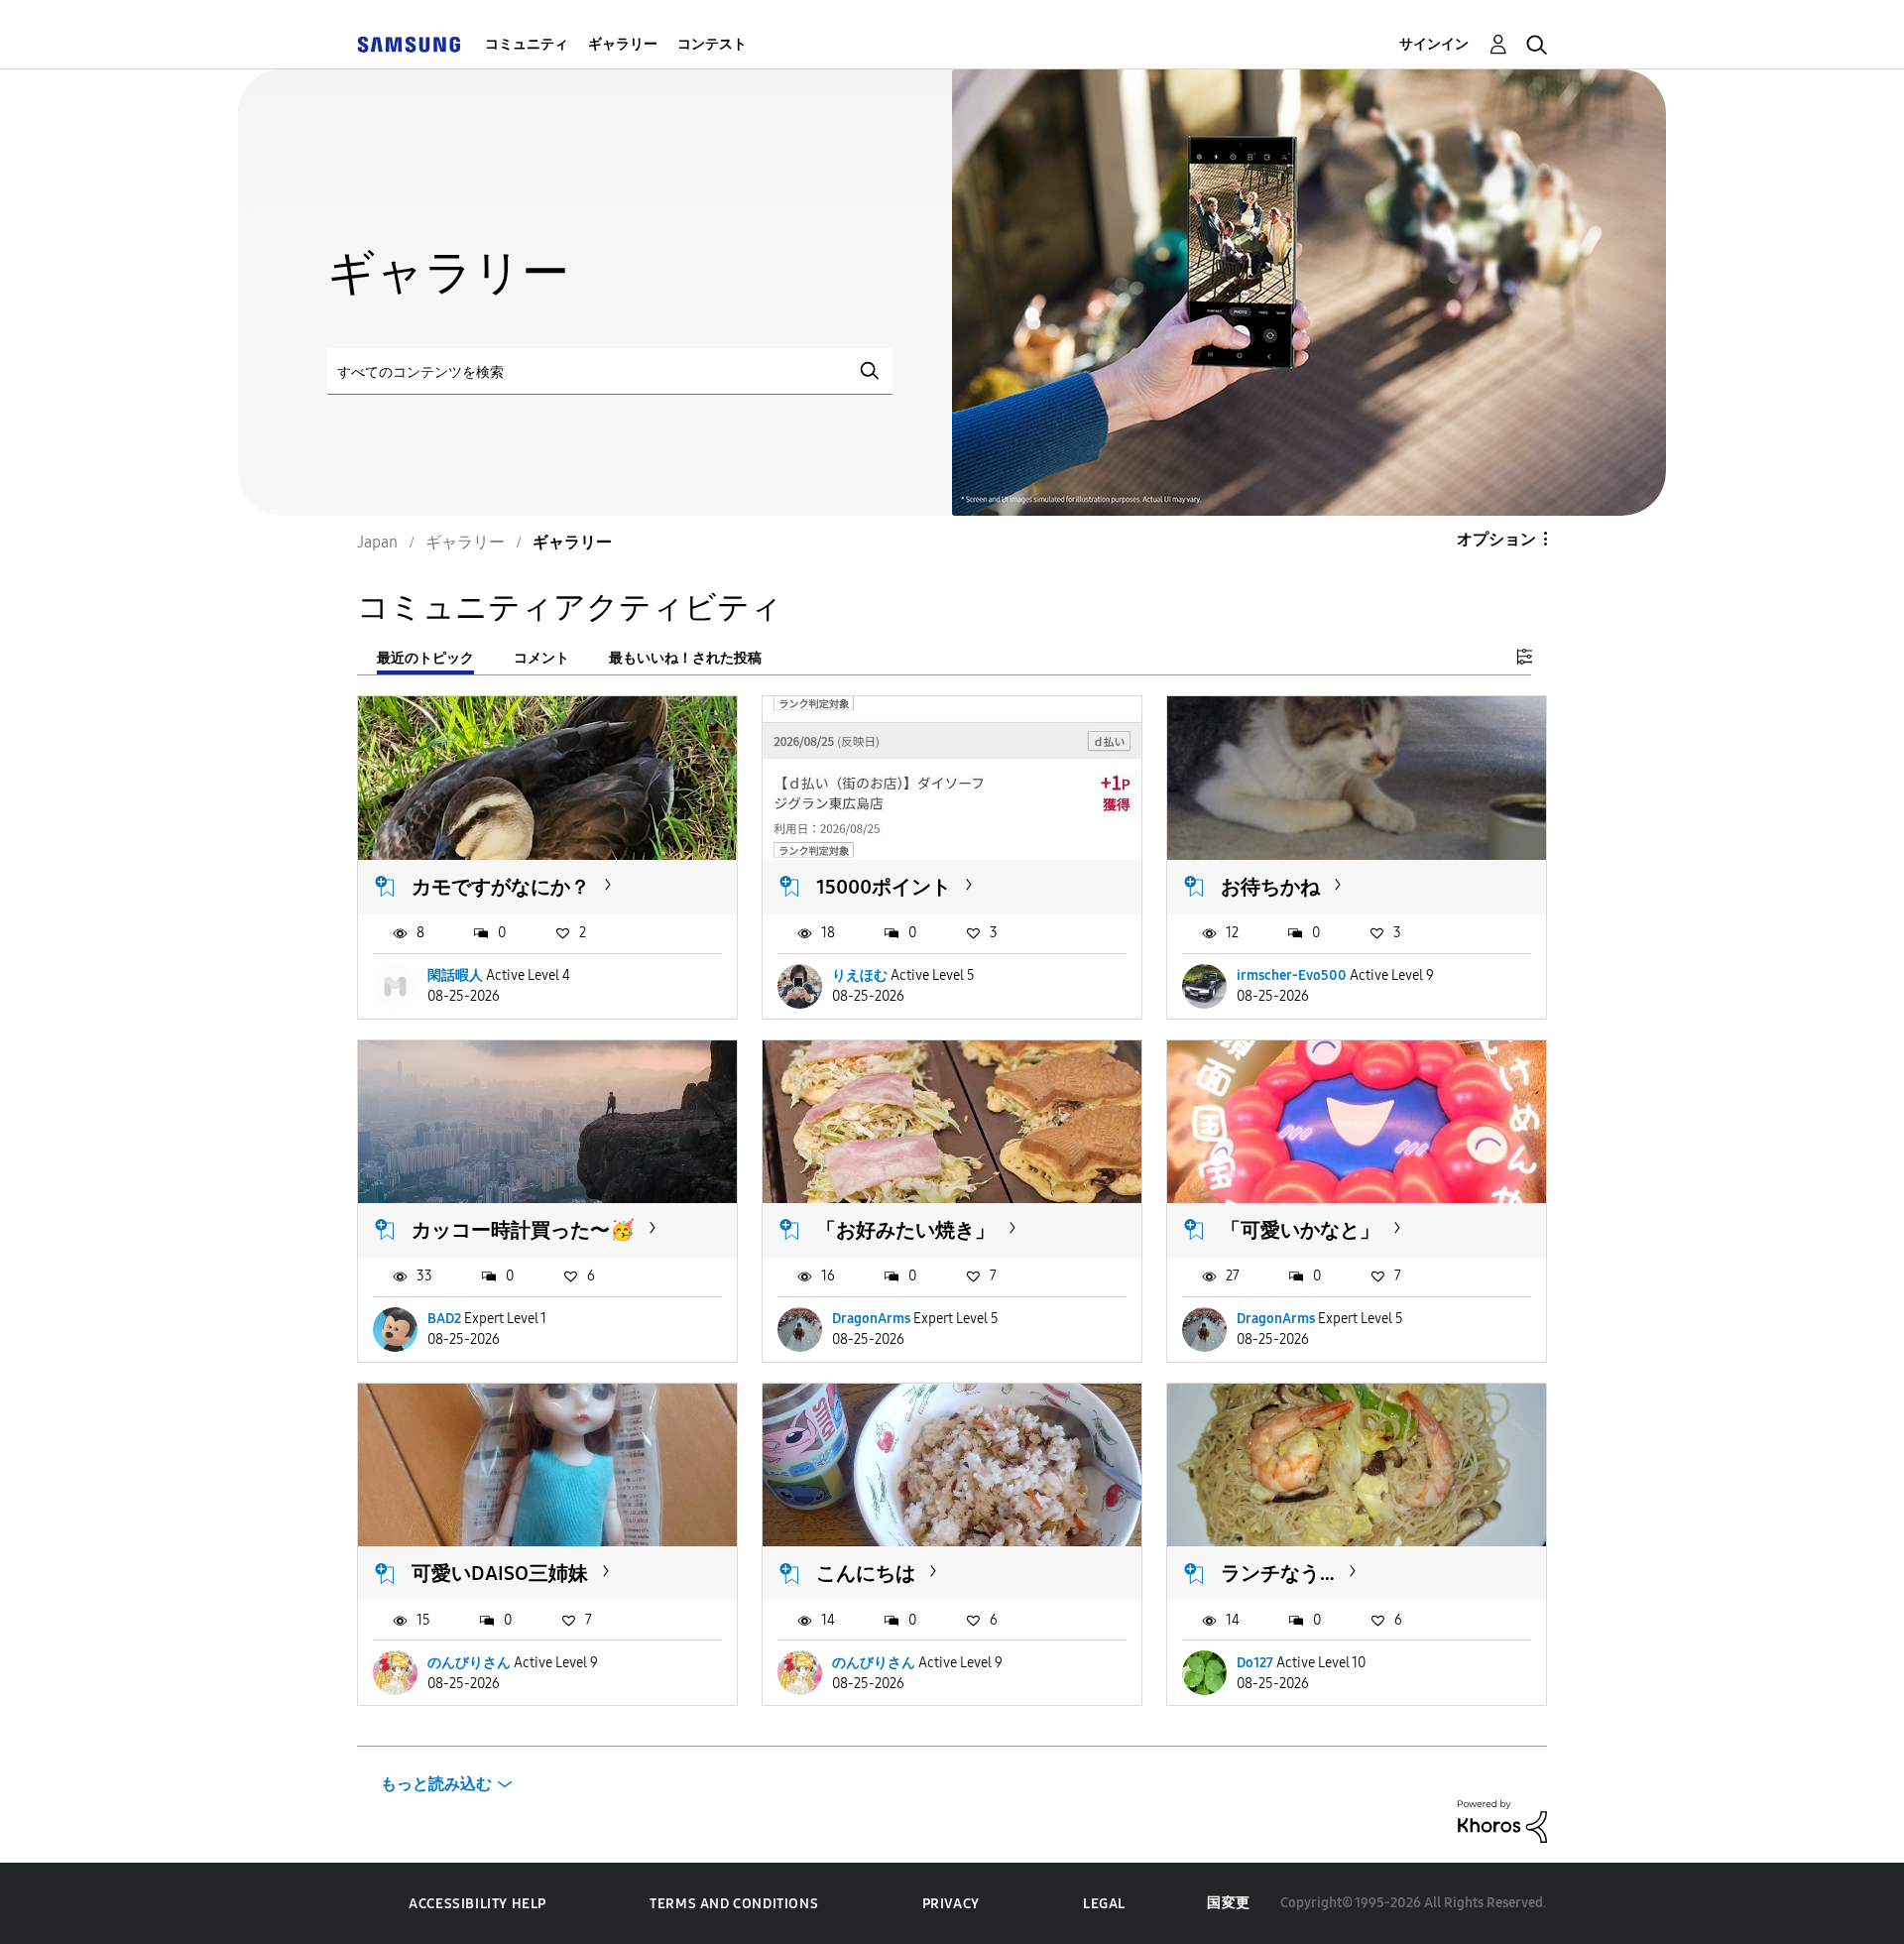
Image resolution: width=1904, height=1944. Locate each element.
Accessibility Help (477, 1904)
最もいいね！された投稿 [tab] (685, 658)
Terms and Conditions (734, 1904)
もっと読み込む (436, 1784)
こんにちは (866, 1573)
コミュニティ (527, 44)
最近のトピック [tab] (425, 658)
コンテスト (712, 44)
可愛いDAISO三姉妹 (500, 1573)
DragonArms (871, 1319)
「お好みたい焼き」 (905, 1230)
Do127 (1255, 1663)
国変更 (1229, 1903)
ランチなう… (1278, 1573)
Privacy (951, 1904)
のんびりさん (469, 1663)
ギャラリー (623, 44)
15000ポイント (884, 887)
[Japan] (409, 44)
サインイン (1434, 44)
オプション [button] (1496, 539)
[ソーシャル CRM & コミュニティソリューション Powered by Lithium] (1502, 1821)
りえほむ (860, 975)
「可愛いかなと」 (1300, 1230)
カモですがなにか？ (501, 887)
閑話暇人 (455, 975)
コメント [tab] (541, 658)
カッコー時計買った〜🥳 (523, 1230)
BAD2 (444, 1319)
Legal (1104, 1904)
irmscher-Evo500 (1292, 975)
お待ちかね (1270, 887)
